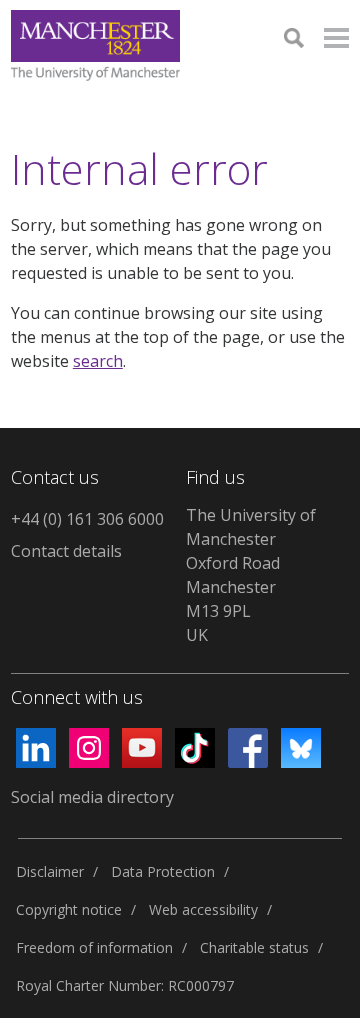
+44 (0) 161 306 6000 (87, 519)
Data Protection (163, 871)
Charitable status (254, 947)
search (98, 361)
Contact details (66, 551)
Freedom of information (94, 947)
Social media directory (92, 797)
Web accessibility (203, 909)
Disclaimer (50, 871)
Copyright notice (69, 909)
